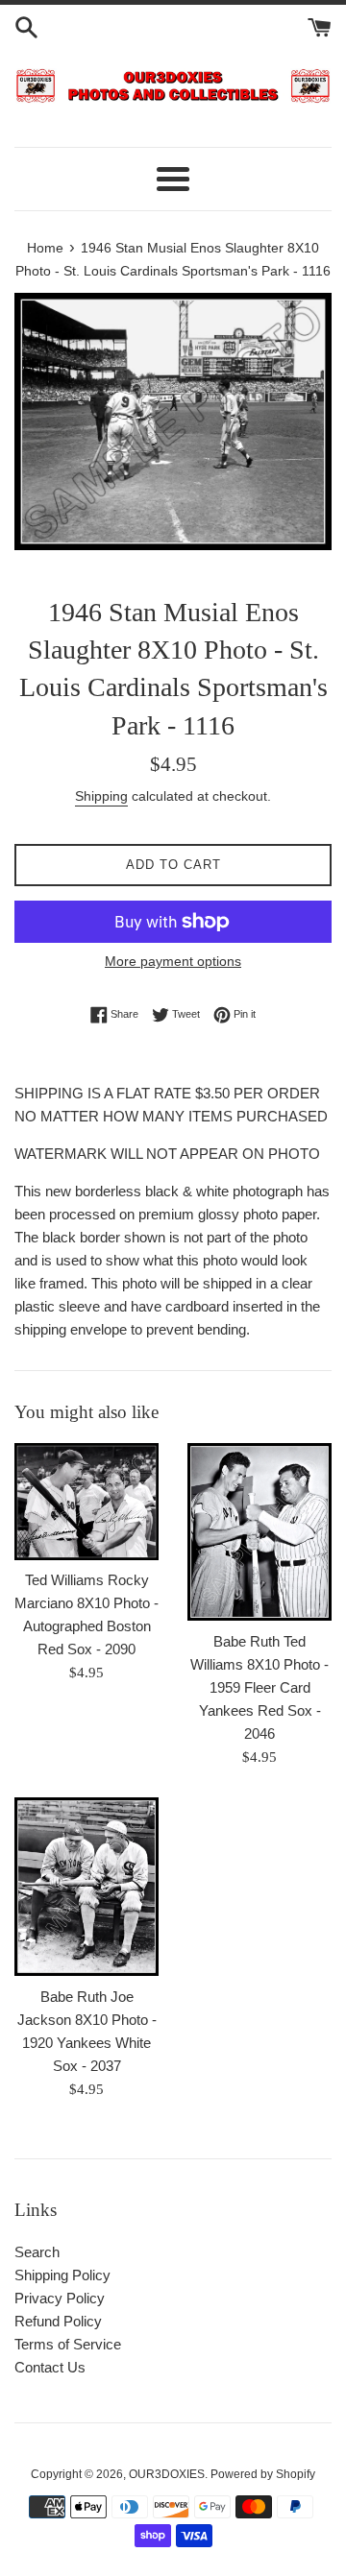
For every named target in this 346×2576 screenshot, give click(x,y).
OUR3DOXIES (167, 2474)
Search (37, 2252)
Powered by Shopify (263, 2474)
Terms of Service (68, 2344)
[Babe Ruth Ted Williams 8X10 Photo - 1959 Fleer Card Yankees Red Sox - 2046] (259, 1532)
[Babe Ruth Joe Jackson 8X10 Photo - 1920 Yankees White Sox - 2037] (86, 1886)
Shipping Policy (62, 2275)
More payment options (173, 961)
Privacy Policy (60, 2298)
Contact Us (50, 2367)
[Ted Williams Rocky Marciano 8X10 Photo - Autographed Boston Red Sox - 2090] (86, 1501)
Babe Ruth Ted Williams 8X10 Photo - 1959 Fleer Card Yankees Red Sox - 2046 (259, 1687)
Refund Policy (58, 2321)
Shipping (101, 796)
